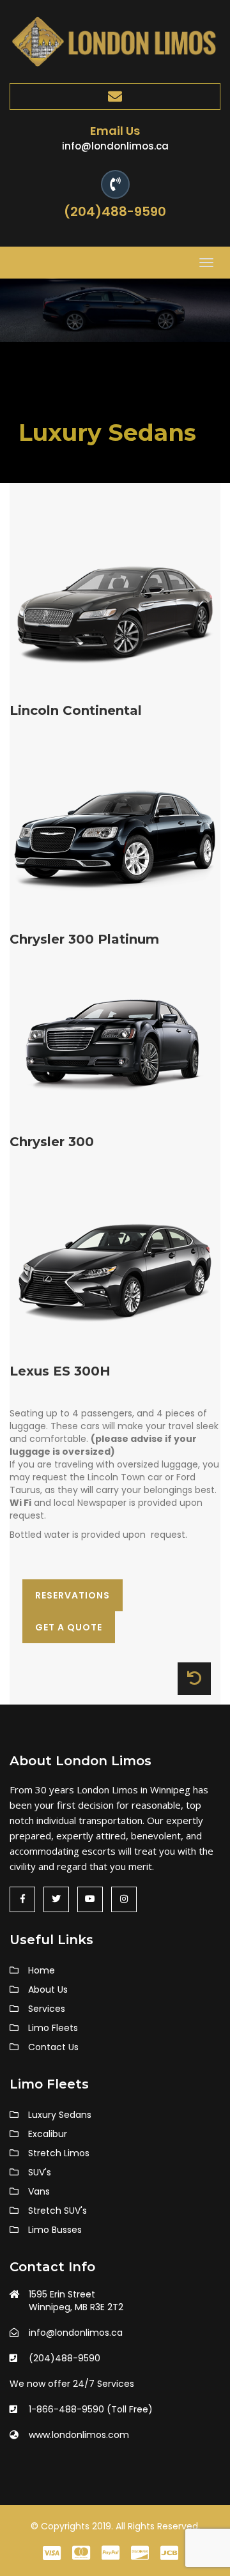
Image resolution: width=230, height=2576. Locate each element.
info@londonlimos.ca (115, 146)
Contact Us (53, 2047)
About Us (48, 1989)
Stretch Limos (59, 2153)
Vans (39, 2191)
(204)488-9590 (115, 211)
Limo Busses (55, 2230)
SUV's (40, 2172)
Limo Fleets (53, 2028)
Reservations (73, 1595)
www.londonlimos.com (79, 2435)
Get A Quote (69, 1627)
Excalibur (48, 2134)
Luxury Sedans (60, 2115)
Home (42, 1970)
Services (47, 2009)
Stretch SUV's (57, 2211)
